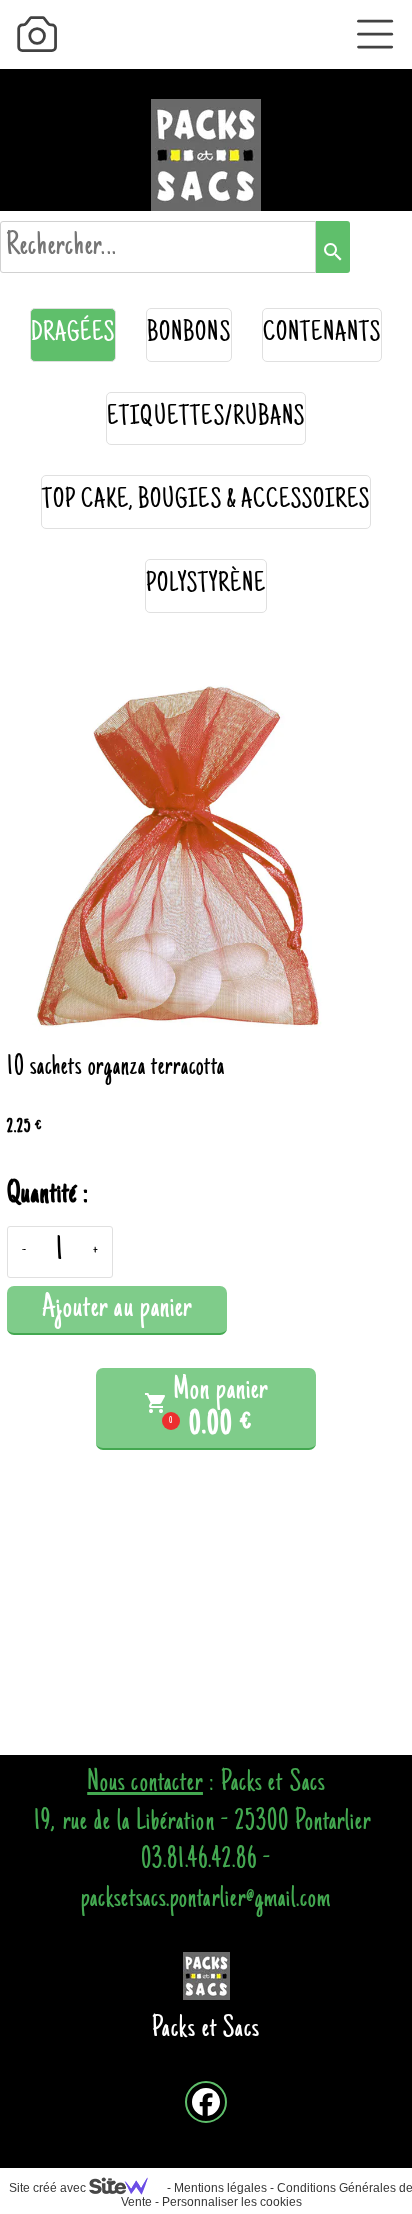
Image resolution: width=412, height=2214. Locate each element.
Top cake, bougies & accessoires (206, 501)
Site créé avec (49, 2188)
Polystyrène (206, 585)
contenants (322, 334)
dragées (73, 334)
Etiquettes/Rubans (206, 418)
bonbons (188, 334)
